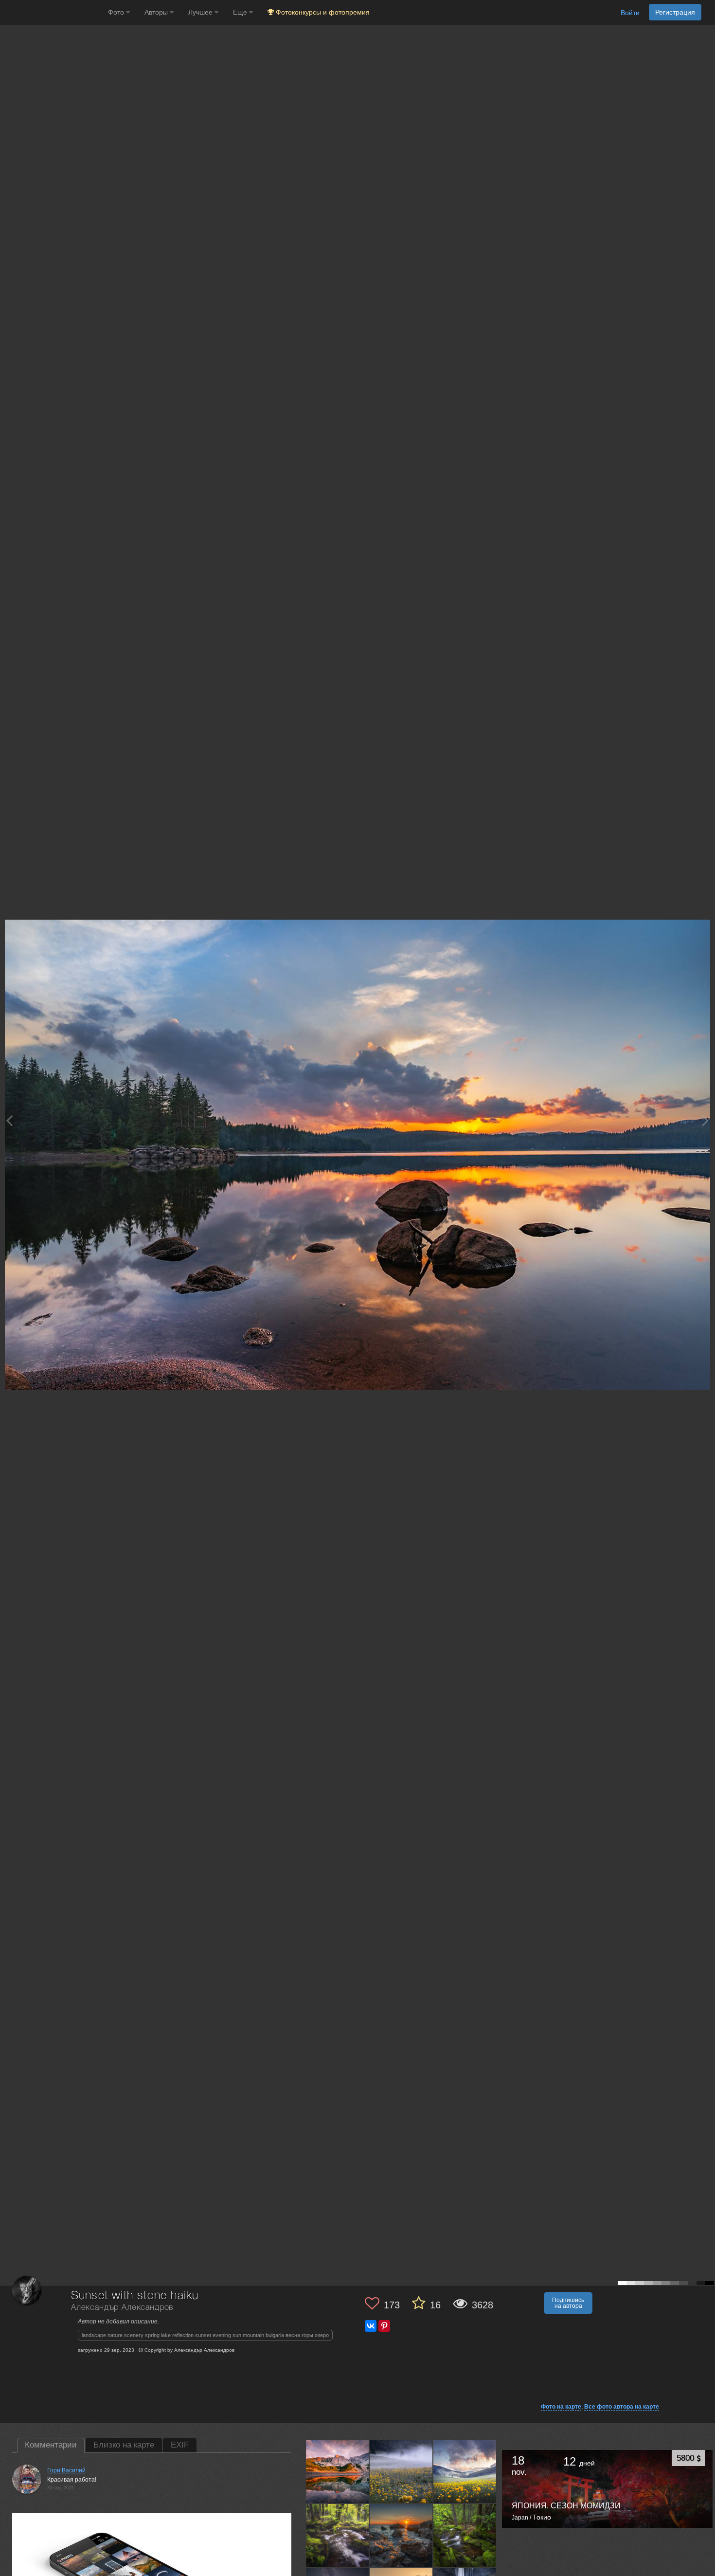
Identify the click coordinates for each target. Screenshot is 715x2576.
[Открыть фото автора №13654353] (465, 2535)
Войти (630, 13)
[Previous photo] (9, 1120)
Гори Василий (66, 2470)
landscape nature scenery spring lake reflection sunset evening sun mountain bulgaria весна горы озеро (205, 2335)
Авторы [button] (157, 12)
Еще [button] (241, 12)
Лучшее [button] (201, 12)
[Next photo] (705, 1120)
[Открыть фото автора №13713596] (338, 2535)
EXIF (180, 2445)
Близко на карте (124, 2445)
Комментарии (51, 2445)
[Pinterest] (384, 2326)
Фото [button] (117, 12)
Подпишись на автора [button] (568, 2303)
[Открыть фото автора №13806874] (401, 2471)
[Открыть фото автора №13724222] (465, 2471)
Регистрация (675, 12)
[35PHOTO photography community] (53, 12)
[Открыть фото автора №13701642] (401, 2535)
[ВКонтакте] (371, 2326)
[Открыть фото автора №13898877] (338, 2471)
